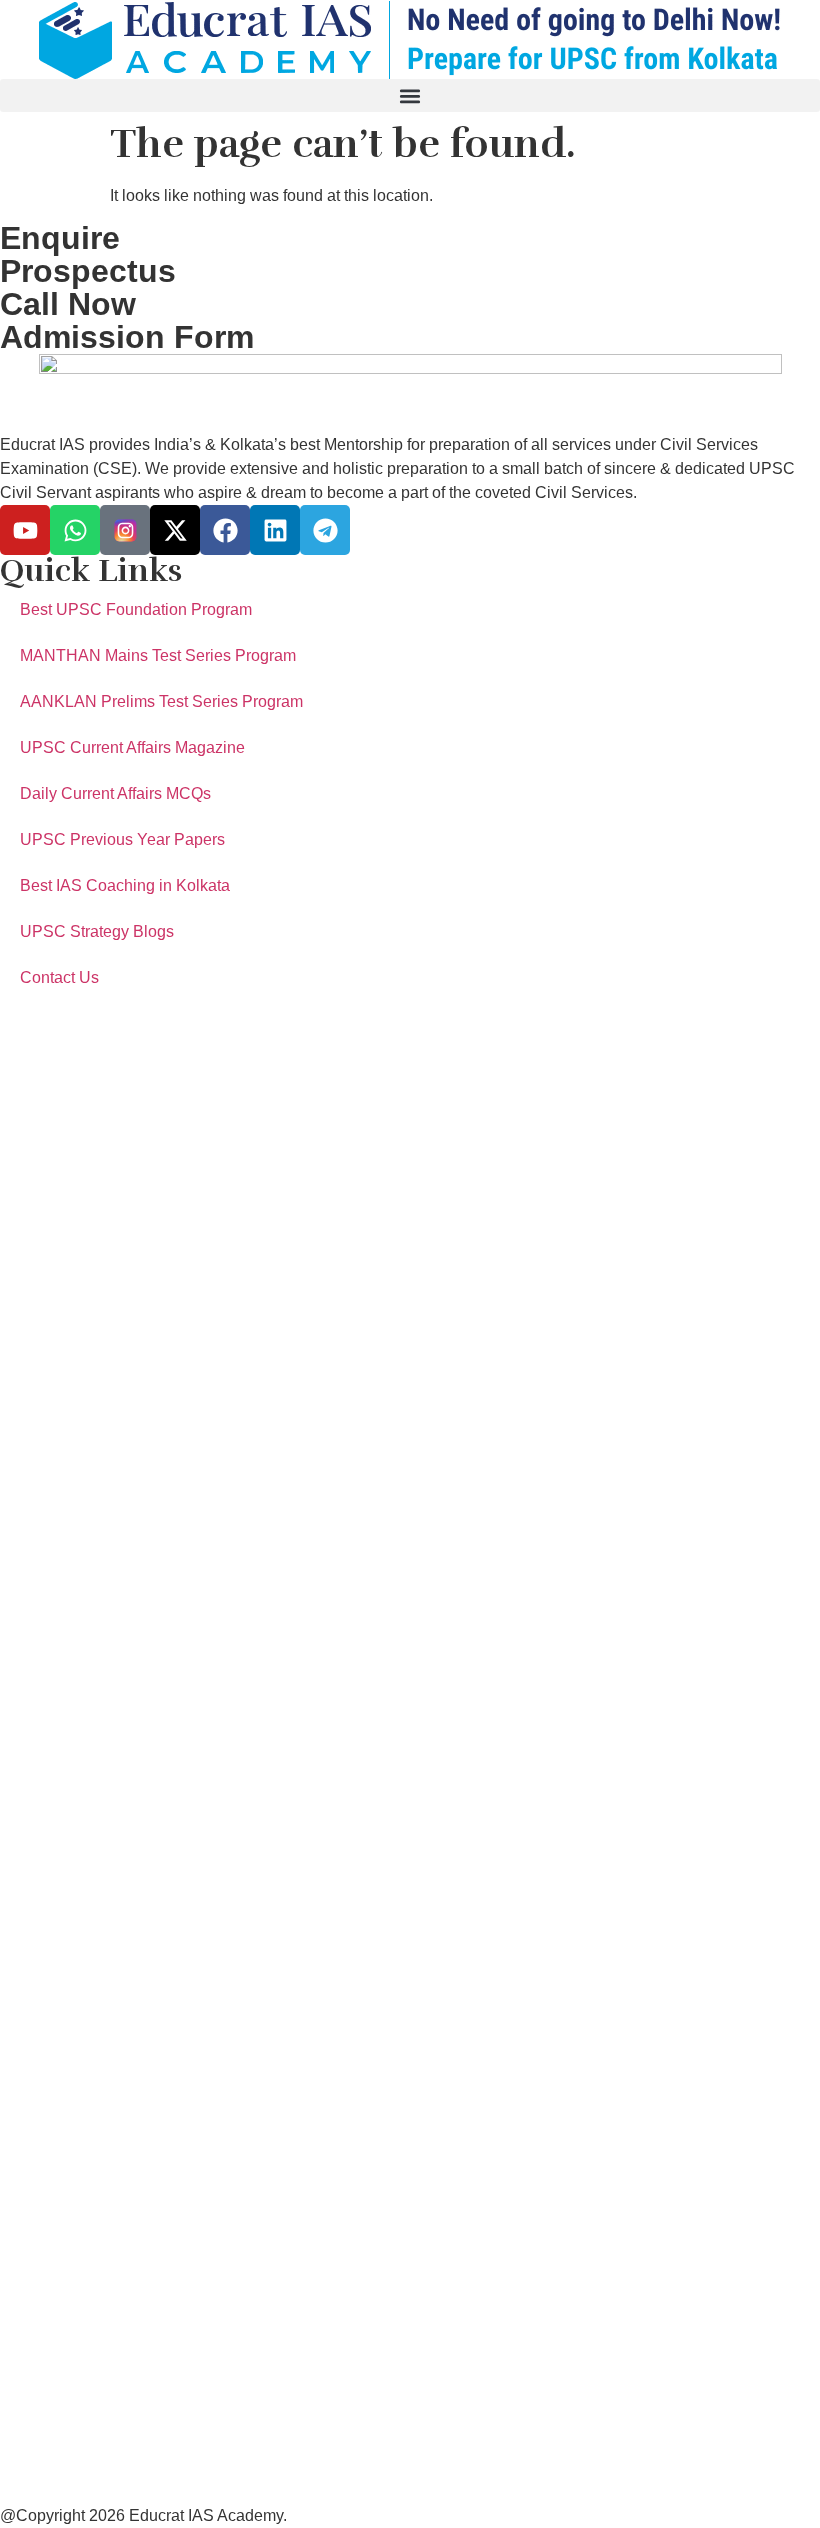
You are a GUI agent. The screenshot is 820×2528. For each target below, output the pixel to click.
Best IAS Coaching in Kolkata (125, 885)
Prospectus (88, 271)
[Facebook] (225, 530)
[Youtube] (25, 530)
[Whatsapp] (75, 530)
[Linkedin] (275, 530)
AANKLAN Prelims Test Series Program (161, 701)
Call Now (68, 304)
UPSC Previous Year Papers (122, 839)
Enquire (60, 238)
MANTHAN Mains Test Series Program (158, 655)
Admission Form (127, 337)
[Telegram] (325, 530)
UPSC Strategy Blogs (97, 931)
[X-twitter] (175, 530)
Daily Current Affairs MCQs (115, 793)
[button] (410, 95)
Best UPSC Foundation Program (136, 609)
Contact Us (59, 977)
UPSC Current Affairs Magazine (132, 747)
